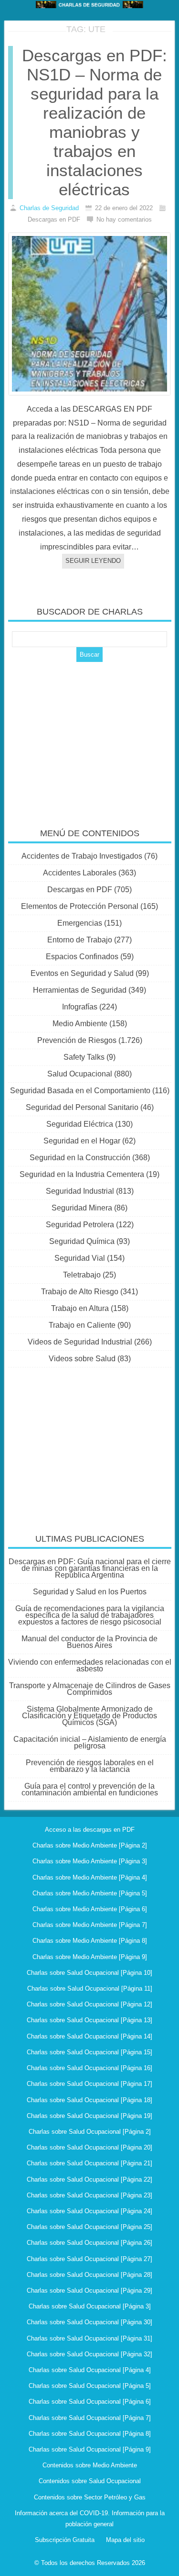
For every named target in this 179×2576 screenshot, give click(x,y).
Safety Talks (84, 1057)
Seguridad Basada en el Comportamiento (80, 1091)
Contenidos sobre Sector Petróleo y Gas (90, 2497)
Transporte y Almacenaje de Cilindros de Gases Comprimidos (90, 1689)
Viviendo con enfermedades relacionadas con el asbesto (90, 1665)
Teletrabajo (82, 1275)
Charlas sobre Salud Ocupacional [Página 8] (90, 2434)
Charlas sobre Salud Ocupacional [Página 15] (89, 2052)
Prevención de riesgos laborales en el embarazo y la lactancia (90, 1766)
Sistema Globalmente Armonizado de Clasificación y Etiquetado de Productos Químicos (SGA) (89, 1716)
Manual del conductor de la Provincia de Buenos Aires (89, 1642)
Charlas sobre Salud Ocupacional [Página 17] (89, 2084)
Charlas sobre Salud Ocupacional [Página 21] (89, 2163)
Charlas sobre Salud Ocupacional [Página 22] (89, 2179)
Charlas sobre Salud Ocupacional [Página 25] (89, 2227)
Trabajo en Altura (80, 1308)
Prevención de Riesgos (77, 1040)
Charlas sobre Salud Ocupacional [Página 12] (89, 2004)
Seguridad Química (82, 1241)
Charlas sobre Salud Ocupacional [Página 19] (89, 2116)
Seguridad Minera (82, 1208)
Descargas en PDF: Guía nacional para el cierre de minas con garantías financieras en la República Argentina (90, 1568)
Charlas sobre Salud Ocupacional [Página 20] (89, 2147)
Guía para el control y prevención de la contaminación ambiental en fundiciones (90, 1789)
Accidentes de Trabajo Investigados (82, 856)
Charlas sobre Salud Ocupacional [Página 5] (90, 2386)
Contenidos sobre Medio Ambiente (90, 2465)
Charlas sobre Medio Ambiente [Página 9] (90, 1957)
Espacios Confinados (82, 957)
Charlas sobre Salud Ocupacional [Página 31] (89, 2338)
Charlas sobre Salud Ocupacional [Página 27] (89, 2259)
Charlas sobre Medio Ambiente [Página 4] (90, 1877)
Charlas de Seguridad (49, 208)
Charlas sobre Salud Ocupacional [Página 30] (89, 2322)
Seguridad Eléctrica (80, 1124)
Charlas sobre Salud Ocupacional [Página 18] (89, 2100)
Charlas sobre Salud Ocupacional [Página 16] (89, 2068)
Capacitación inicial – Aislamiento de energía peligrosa (90, 1742)
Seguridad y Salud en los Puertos (90, 1592)
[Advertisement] (90, 739)
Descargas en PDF (80, 890)
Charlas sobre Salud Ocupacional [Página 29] (89, 2290)
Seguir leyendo (93, 561)
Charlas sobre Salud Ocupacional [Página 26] (89, 2243)
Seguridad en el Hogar (82, 1141)
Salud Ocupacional (80, 1074)
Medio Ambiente (80, 1024)
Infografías (80, 1007)
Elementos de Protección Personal (80, 906)
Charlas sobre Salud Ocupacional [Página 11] (90, 1988)
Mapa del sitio (125, 2540)
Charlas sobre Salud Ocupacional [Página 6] (90, 2402)
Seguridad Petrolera (80, 1225)
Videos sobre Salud (82, 1359)
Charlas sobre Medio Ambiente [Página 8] (90, 1941)
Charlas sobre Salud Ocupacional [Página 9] (90, 2449)
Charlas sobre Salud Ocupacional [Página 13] (89, 2020)
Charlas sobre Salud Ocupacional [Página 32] (89, 2354)
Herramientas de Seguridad (80, 990)
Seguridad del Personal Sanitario (82, 1107)
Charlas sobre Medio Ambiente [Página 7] (90, 1925)
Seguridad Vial (80, 1258)
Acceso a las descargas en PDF (90, 1830)
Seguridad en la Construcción (80, 1158)
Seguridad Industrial (80, 1191)
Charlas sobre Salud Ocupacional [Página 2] (90, 2132)
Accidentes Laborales (80, 873)
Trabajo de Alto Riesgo (80, 1292)
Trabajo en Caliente (82, 1325)
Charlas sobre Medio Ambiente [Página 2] (90, 1845)
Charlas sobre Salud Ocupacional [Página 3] (90, 2306)
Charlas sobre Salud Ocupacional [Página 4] (90, 2370)
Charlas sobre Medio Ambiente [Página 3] (90, 1861)
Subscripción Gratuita (65, 2540)
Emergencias (80, 923)
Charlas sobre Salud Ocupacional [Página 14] (89, 2036)
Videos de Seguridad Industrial (80, 1342)
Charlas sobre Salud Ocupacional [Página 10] (89, 1973)
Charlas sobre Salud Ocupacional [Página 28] (89, 2275)
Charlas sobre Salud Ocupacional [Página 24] (89, 2211)
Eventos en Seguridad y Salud (82, 973)
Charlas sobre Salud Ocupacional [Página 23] (89, 2195)
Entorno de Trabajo (80, 940)
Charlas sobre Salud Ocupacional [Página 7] (90, 2418)
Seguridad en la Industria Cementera (82, 1174)
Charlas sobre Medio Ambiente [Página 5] (90, 1893)
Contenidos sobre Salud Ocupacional (90, 2481)
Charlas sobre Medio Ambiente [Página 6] (90, 1909)
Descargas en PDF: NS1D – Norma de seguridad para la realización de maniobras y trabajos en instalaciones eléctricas (95, 122)
